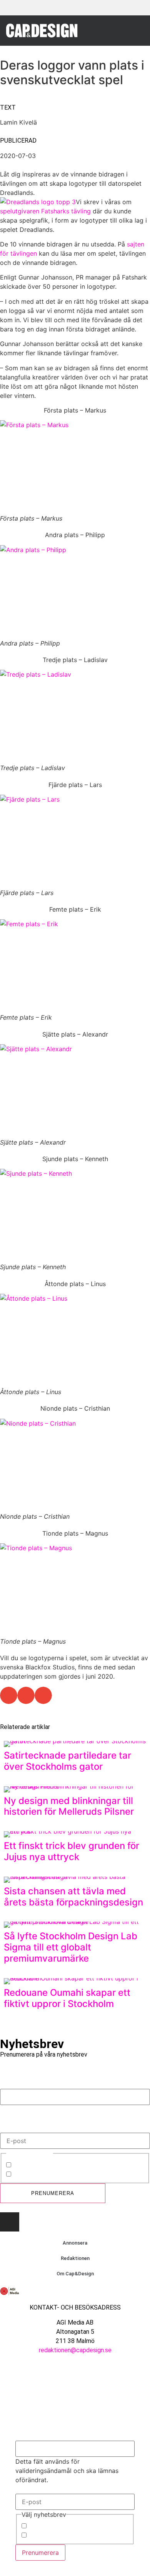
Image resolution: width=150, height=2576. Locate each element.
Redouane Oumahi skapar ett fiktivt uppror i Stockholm (67, 1998)
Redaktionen (75, 2258)
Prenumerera (53, 2193)
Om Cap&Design (75, 2274)
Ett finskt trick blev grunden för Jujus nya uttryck (72, 1851)
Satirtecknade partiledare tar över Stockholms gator (67, 1761)
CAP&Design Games (42, 2175)
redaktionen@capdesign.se (75, 2350)
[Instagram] (10, 2222)
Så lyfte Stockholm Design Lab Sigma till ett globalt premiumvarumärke (71, 1947)
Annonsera (75, 2243)
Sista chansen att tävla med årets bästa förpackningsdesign (73, 1897)
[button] (136, 30)
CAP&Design (31, 2165)
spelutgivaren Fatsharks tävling (45, 211)
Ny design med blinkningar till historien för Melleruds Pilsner (69, 1806)
